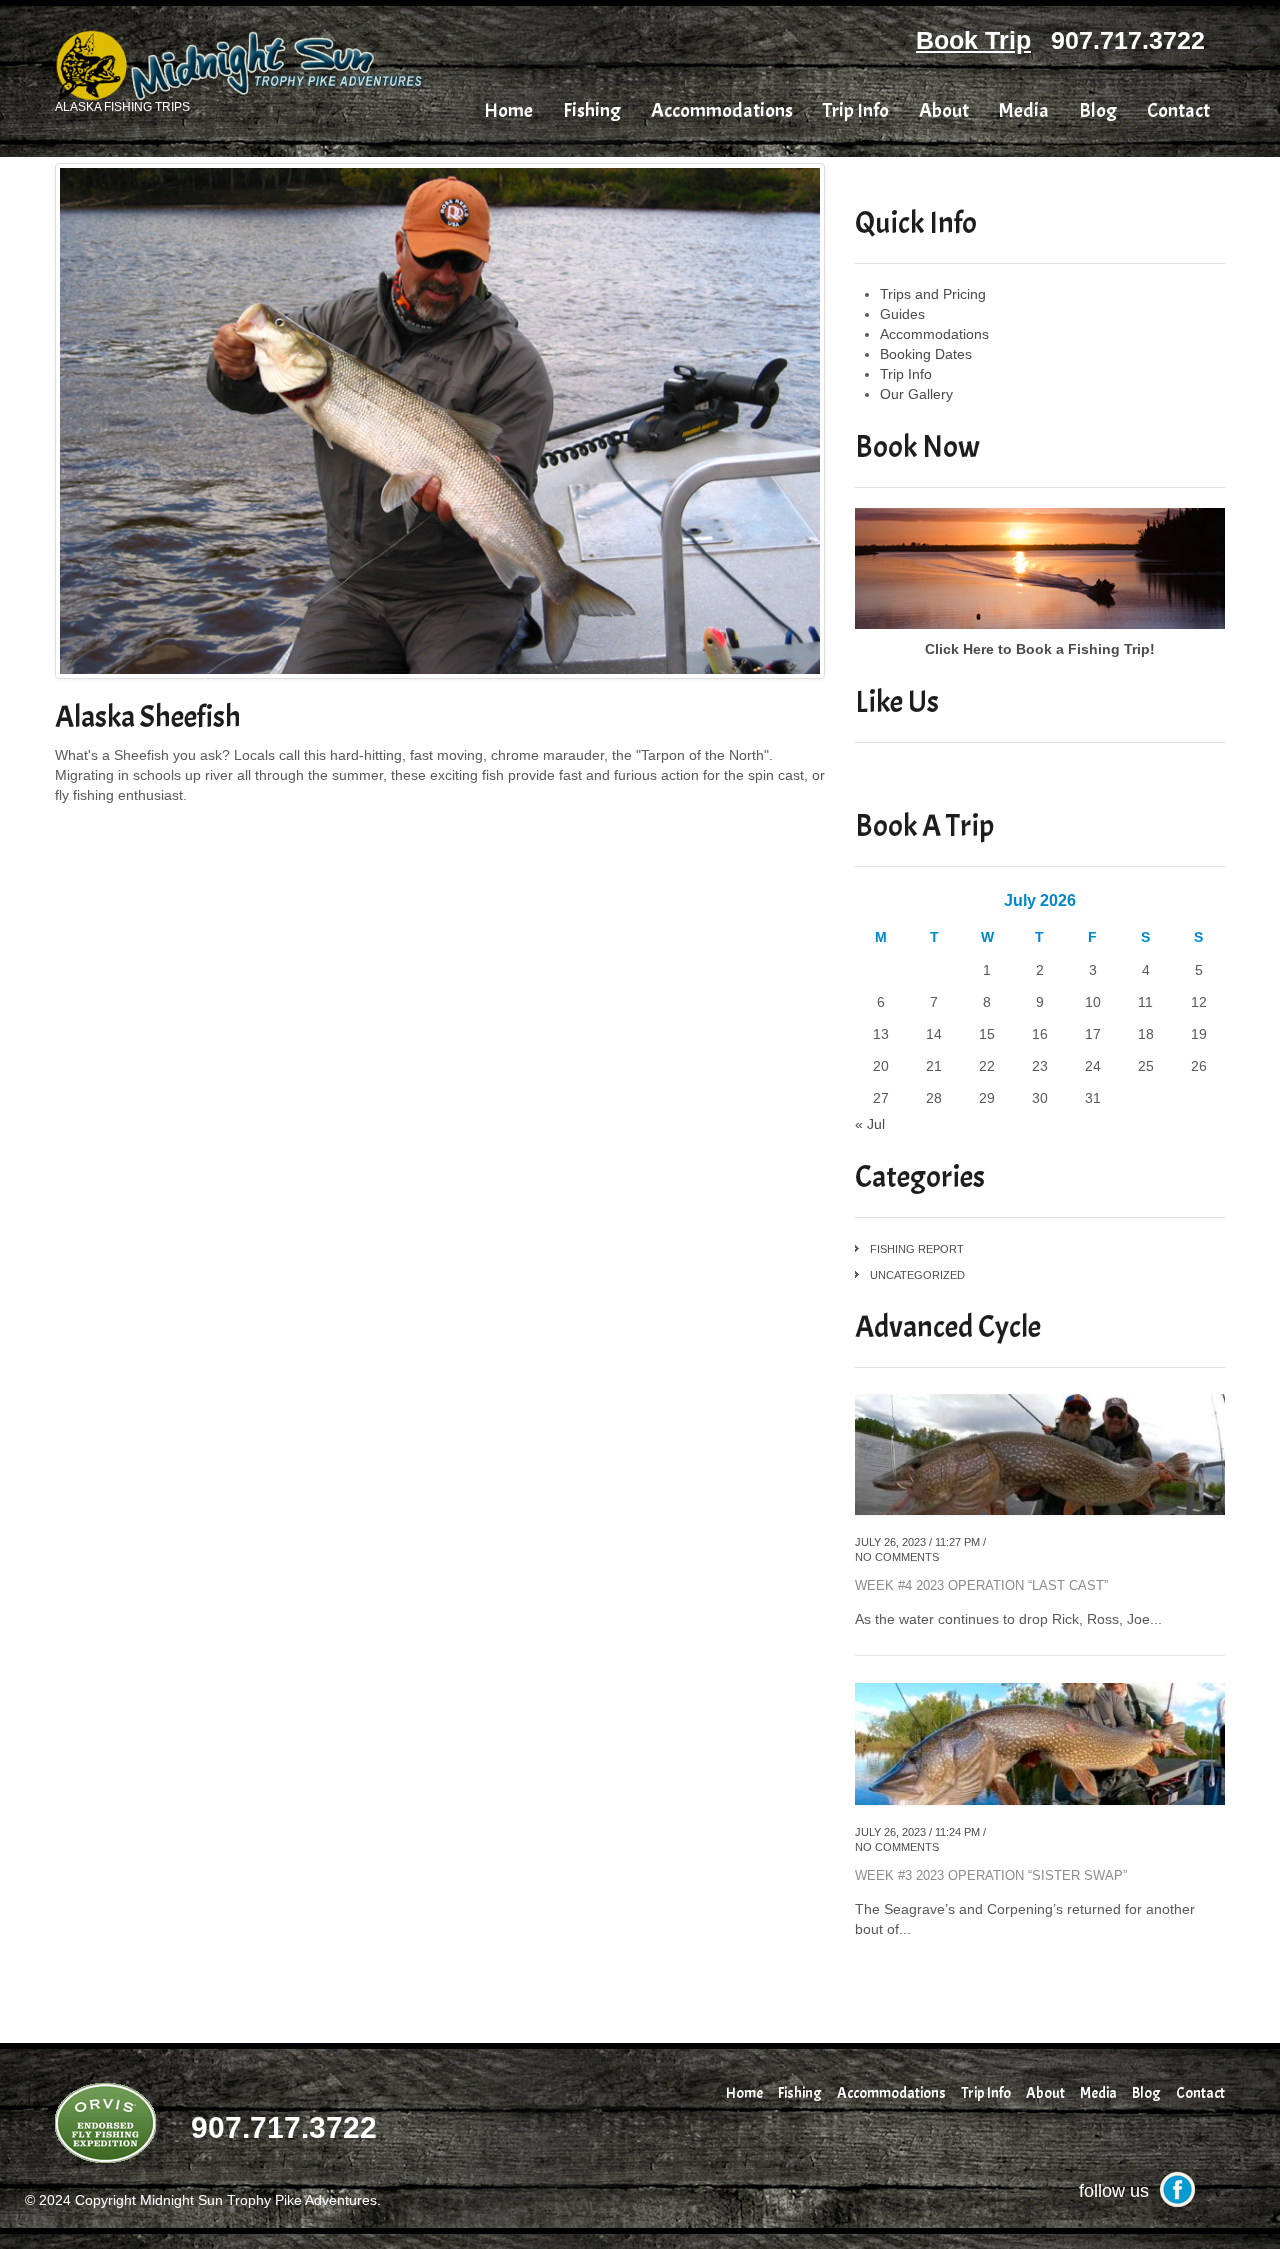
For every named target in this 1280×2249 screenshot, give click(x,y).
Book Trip (973, 40)
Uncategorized (917, 1275)
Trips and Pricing (933, 294)
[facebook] (1177, 2188)
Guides (902, 314)
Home (508, 111)
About (944, 111)
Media (1024, 111)
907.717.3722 (1128, 40)
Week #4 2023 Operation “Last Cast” (981, 1585)
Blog (1098, 111)
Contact (1178, 111)
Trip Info (856, 111)
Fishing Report (917, 1249)
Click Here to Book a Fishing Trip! (1040, 649)
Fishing (592, 111)
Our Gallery (916, 394)
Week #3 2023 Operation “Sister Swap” (991, 1875)
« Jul (870, 1124)
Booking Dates (926, 354)
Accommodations (722, 111)
